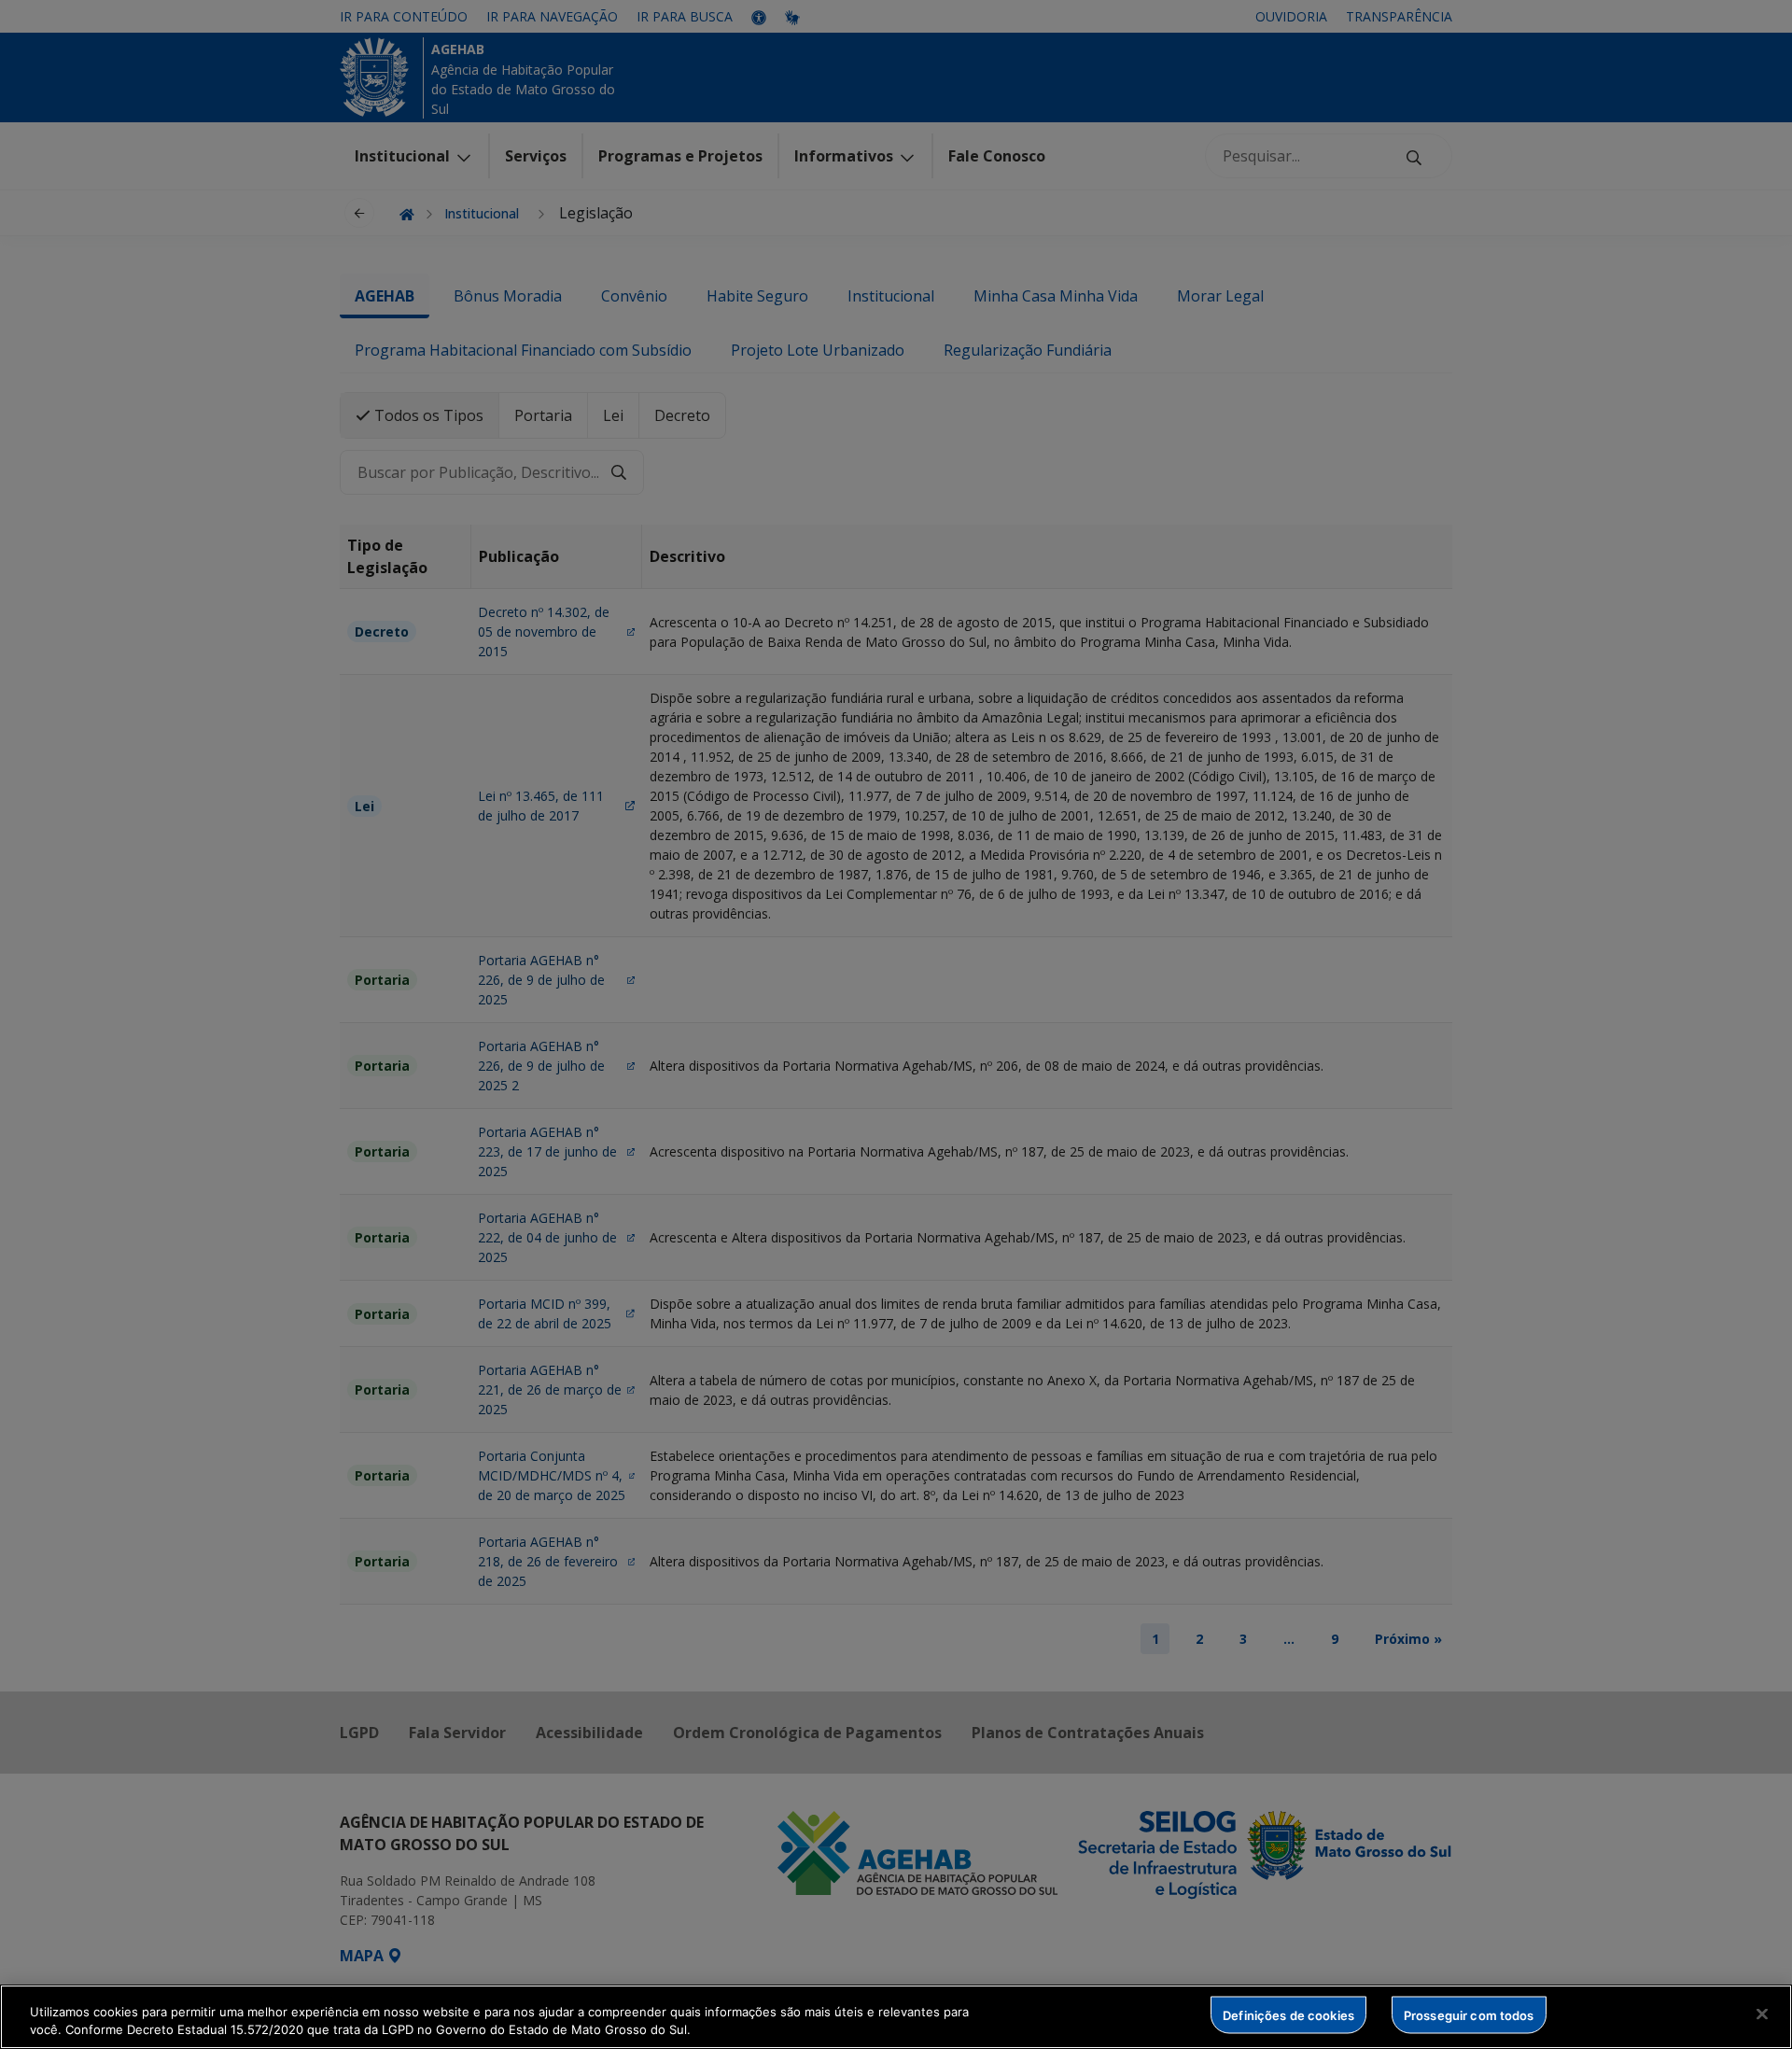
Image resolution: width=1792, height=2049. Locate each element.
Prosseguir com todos (1469, 2014)
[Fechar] (1762, 2014)
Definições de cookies (1288, 2014)
